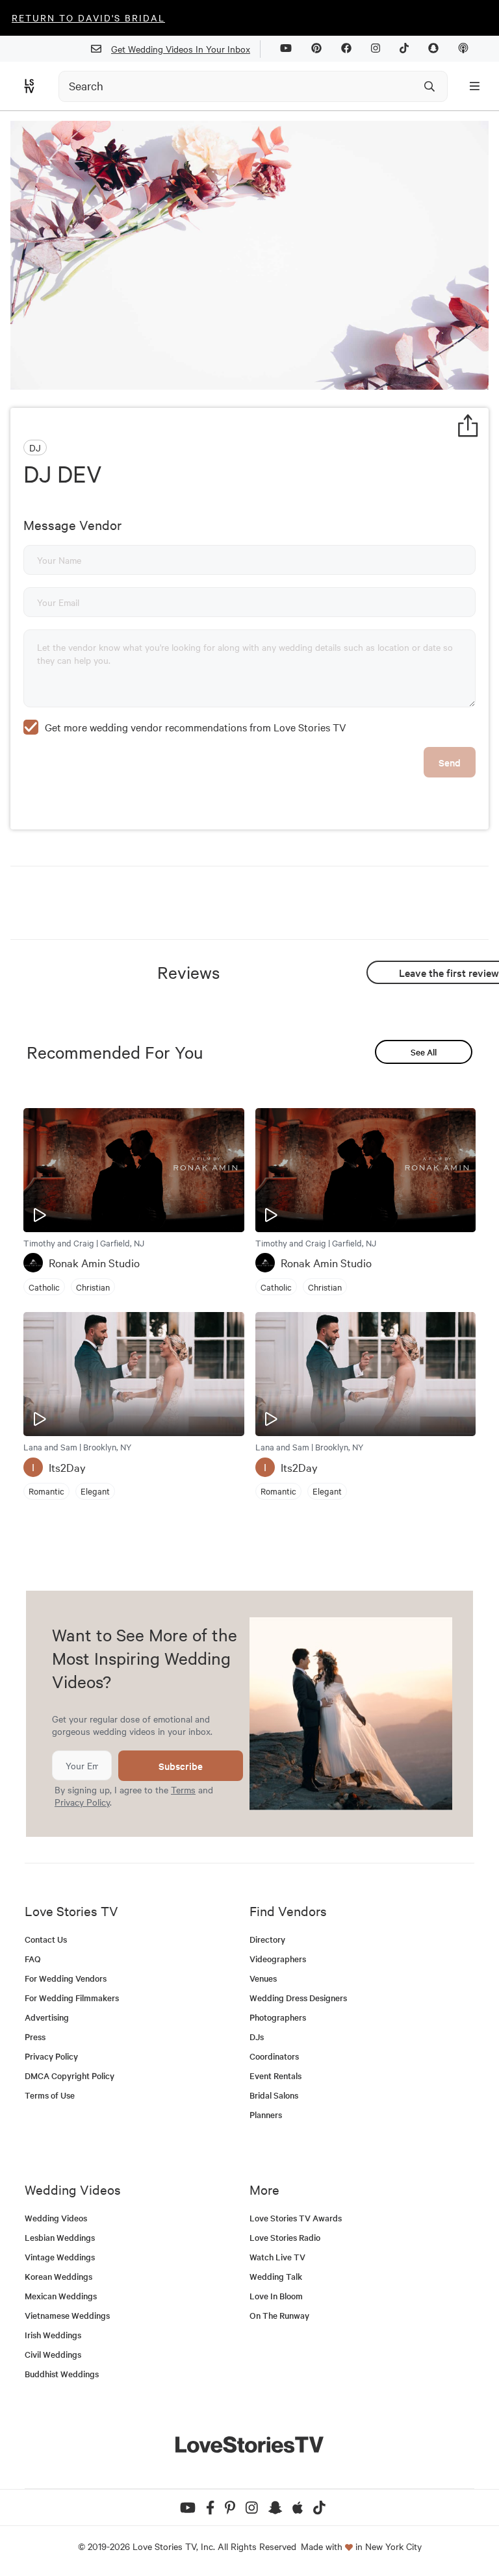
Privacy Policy (82, 1802)
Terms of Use (50, 2095)
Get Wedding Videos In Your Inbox (181, 49)
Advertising (47, 2017)
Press (35, 2037)
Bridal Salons (274, 2095)
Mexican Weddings (61, 2296)
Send (450, 762)
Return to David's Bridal (88, 18)
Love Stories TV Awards (296, 2218)
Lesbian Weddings (60, 2237)
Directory (267, 1939)
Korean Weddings (58, 2276)
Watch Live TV (277, 2257)
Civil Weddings (53, 2354)
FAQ (33, 1959)
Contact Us (46, 1939)
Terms (183, 1789)
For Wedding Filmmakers (72, 1998)
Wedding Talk (276, 2276)
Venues (263, 1978)
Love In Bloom (276, 2296)
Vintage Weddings (60, 2257)
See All (424, 1052)
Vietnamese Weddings (67, 2315)
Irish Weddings (53, 2335)
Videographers (278, 1959)
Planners (266, 2115)
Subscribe (181, 1766)
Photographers (278, 2017)
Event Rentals (275, 2076)
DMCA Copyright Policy (70, 2076)
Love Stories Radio (285, 2237)
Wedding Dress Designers (298, 1998)
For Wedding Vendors (66, 1978)
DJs (257, 2037)
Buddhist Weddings (62, 2374)
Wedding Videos (56, 2218)
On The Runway (279, 2315)
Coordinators (274, 2056)
